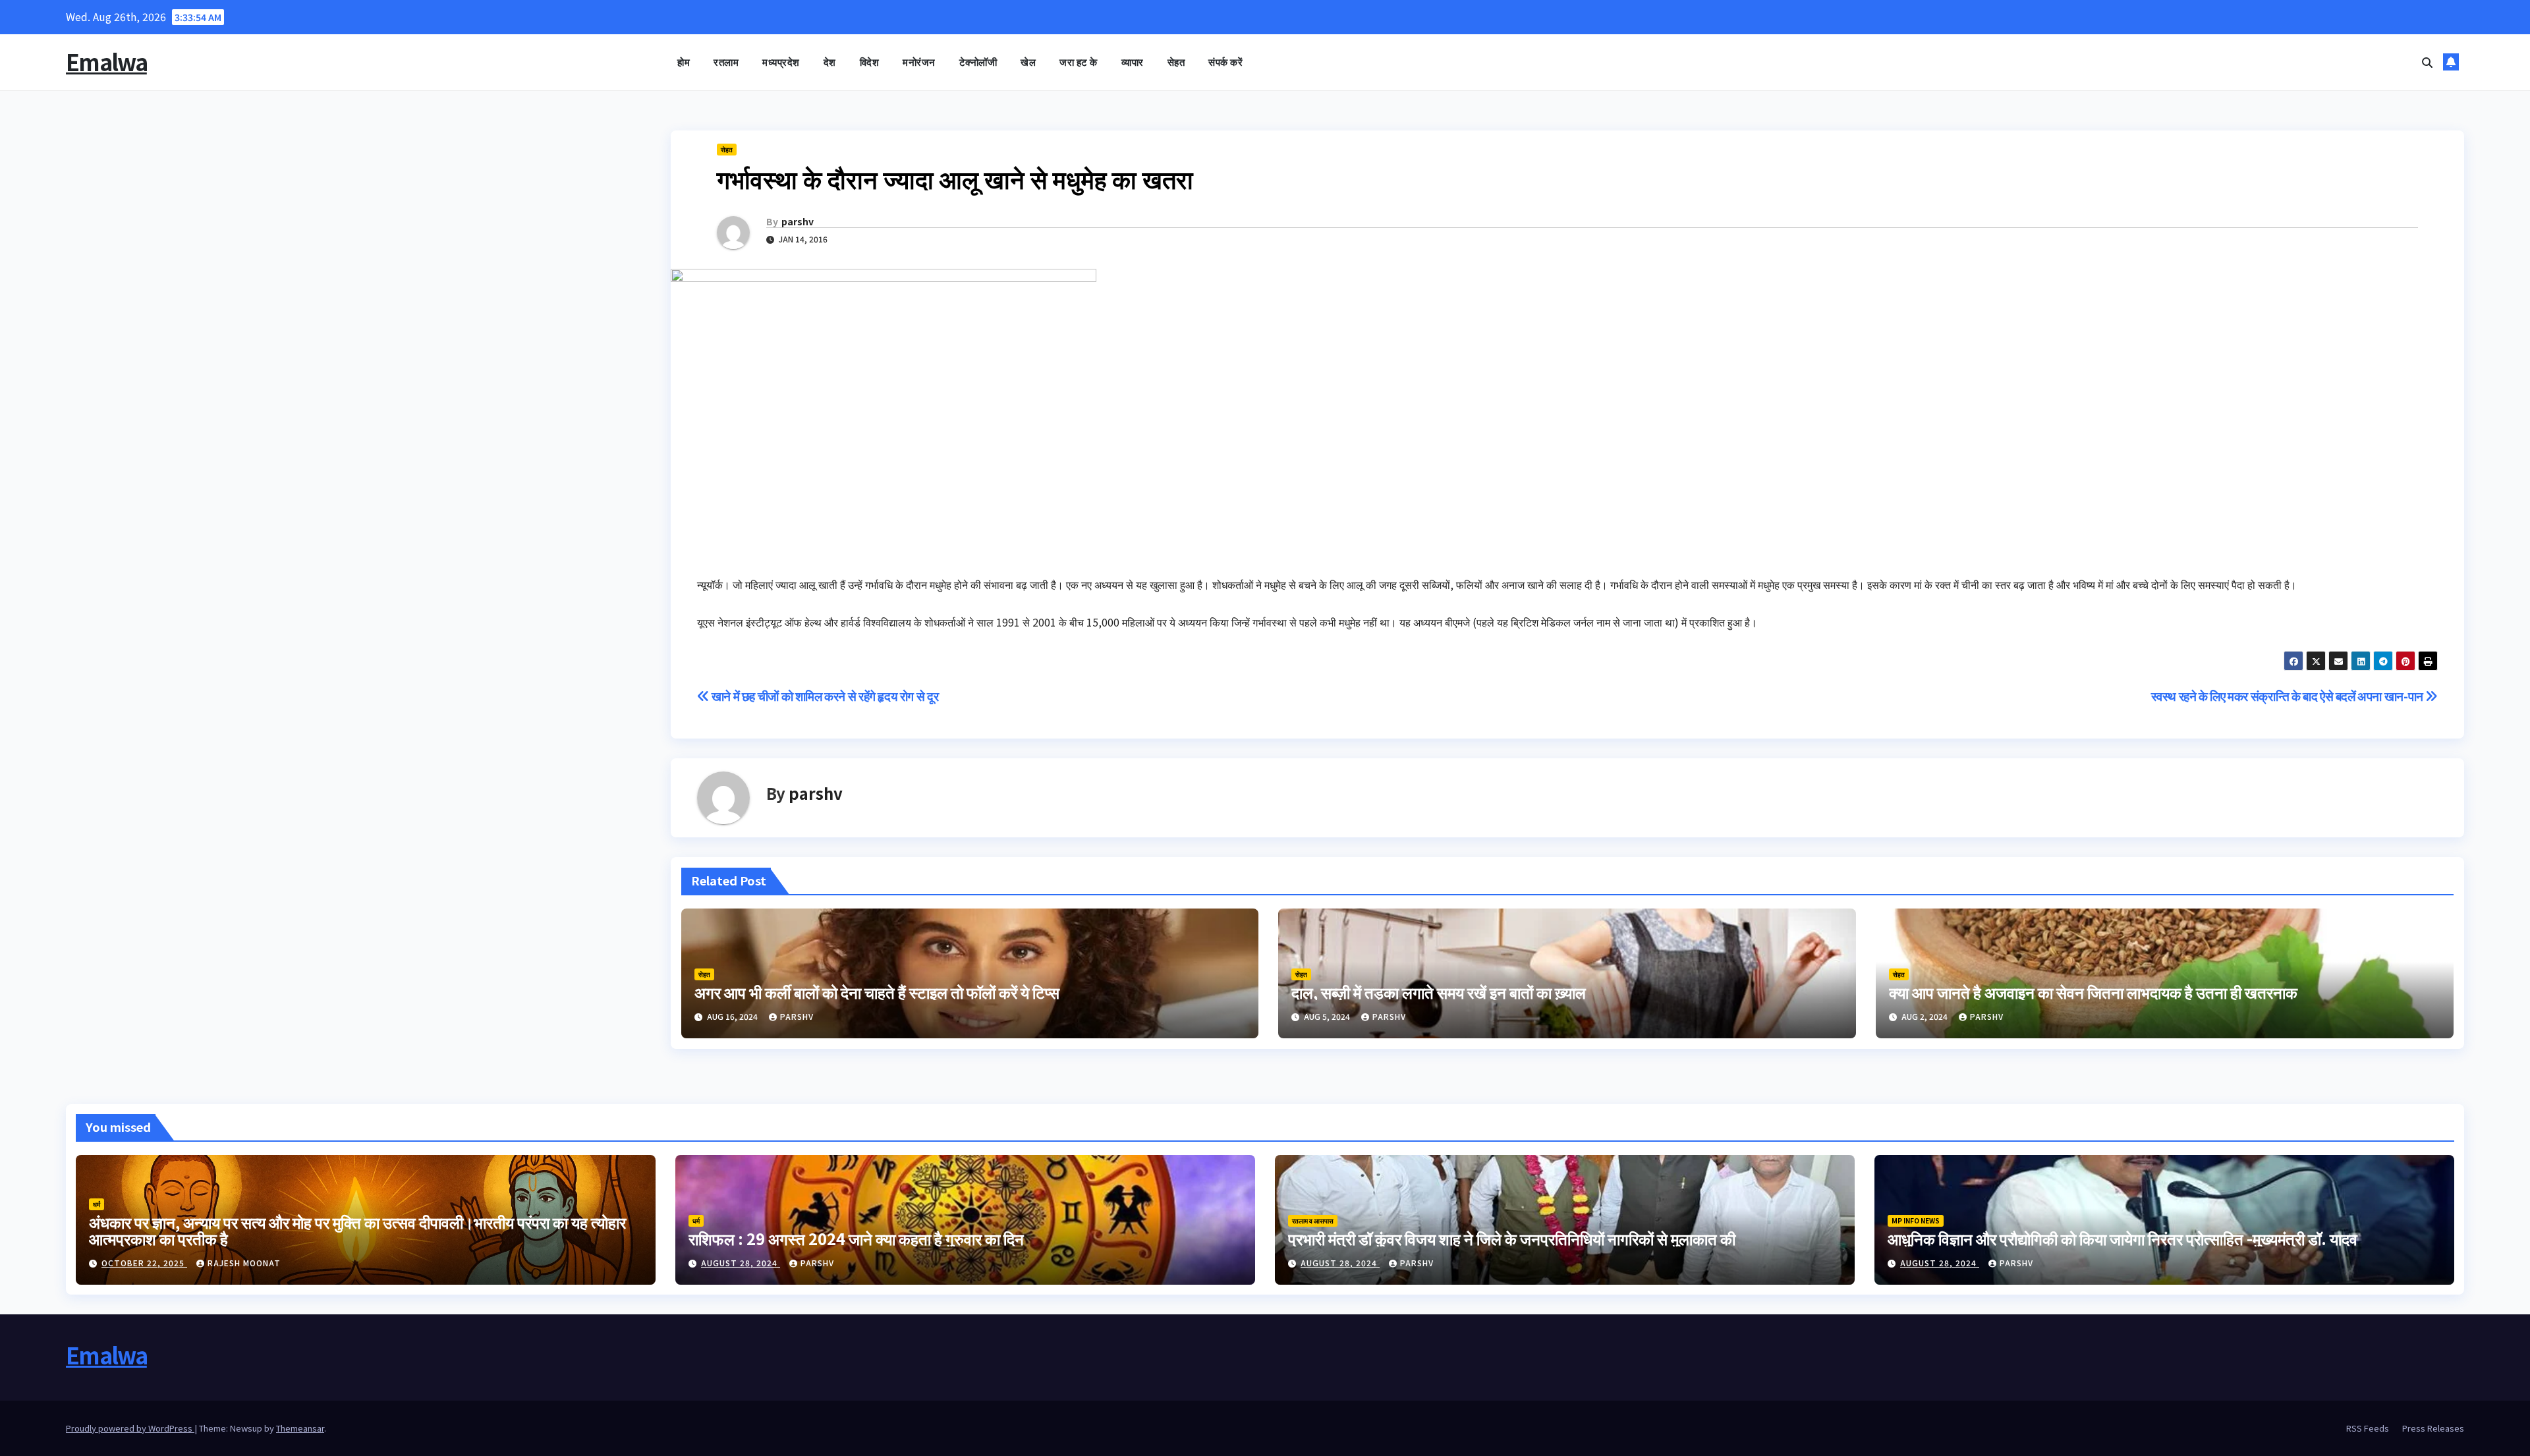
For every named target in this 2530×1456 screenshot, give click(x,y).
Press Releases (2433, 1428)
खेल (1028, 62)
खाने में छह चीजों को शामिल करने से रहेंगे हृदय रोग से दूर (824, 696)
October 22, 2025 (144, 1263)
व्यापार (1133, 62)
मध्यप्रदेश (781, 62)
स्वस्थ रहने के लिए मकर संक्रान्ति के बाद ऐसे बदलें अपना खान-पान (2289, 696)
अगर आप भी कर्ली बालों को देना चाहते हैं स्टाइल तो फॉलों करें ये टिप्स (877, 992)
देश (830, 62)
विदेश (870, 62)
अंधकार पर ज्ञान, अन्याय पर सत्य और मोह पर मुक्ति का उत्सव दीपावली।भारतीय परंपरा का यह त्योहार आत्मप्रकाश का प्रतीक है (357, 1230)
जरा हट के (1079, 62)
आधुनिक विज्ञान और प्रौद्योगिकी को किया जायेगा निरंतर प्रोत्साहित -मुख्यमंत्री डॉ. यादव (2122, 1238)
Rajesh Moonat (244, 1263)
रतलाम (726, 62)
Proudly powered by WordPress (130, 1428)
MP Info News (1916, 1220)
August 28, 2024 (741, 1263)
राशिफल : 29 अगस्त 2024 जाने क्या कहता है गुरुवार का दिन (856, 1238)
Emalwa (106, 62)
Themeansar (300, 1428)
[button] (2427, 62)
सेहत (1176, 62)
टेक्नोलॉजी (978, 62)
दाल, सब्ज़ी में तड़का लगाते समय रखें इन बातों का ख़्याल (1439, 992)
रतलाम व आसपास (1313, 1220)
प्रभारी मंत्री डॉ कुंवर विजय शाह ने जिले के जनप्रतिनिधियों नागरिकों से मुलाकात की (1512, 1238)
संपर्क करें (1225, 62)
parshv (798, 221)
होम (684, 62)
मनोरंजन (919, 62)
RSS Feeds (2368, 1428)
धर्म (97, 1204)
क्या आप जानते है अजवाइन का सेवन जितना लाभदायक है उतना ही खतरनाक (2093, 992)
